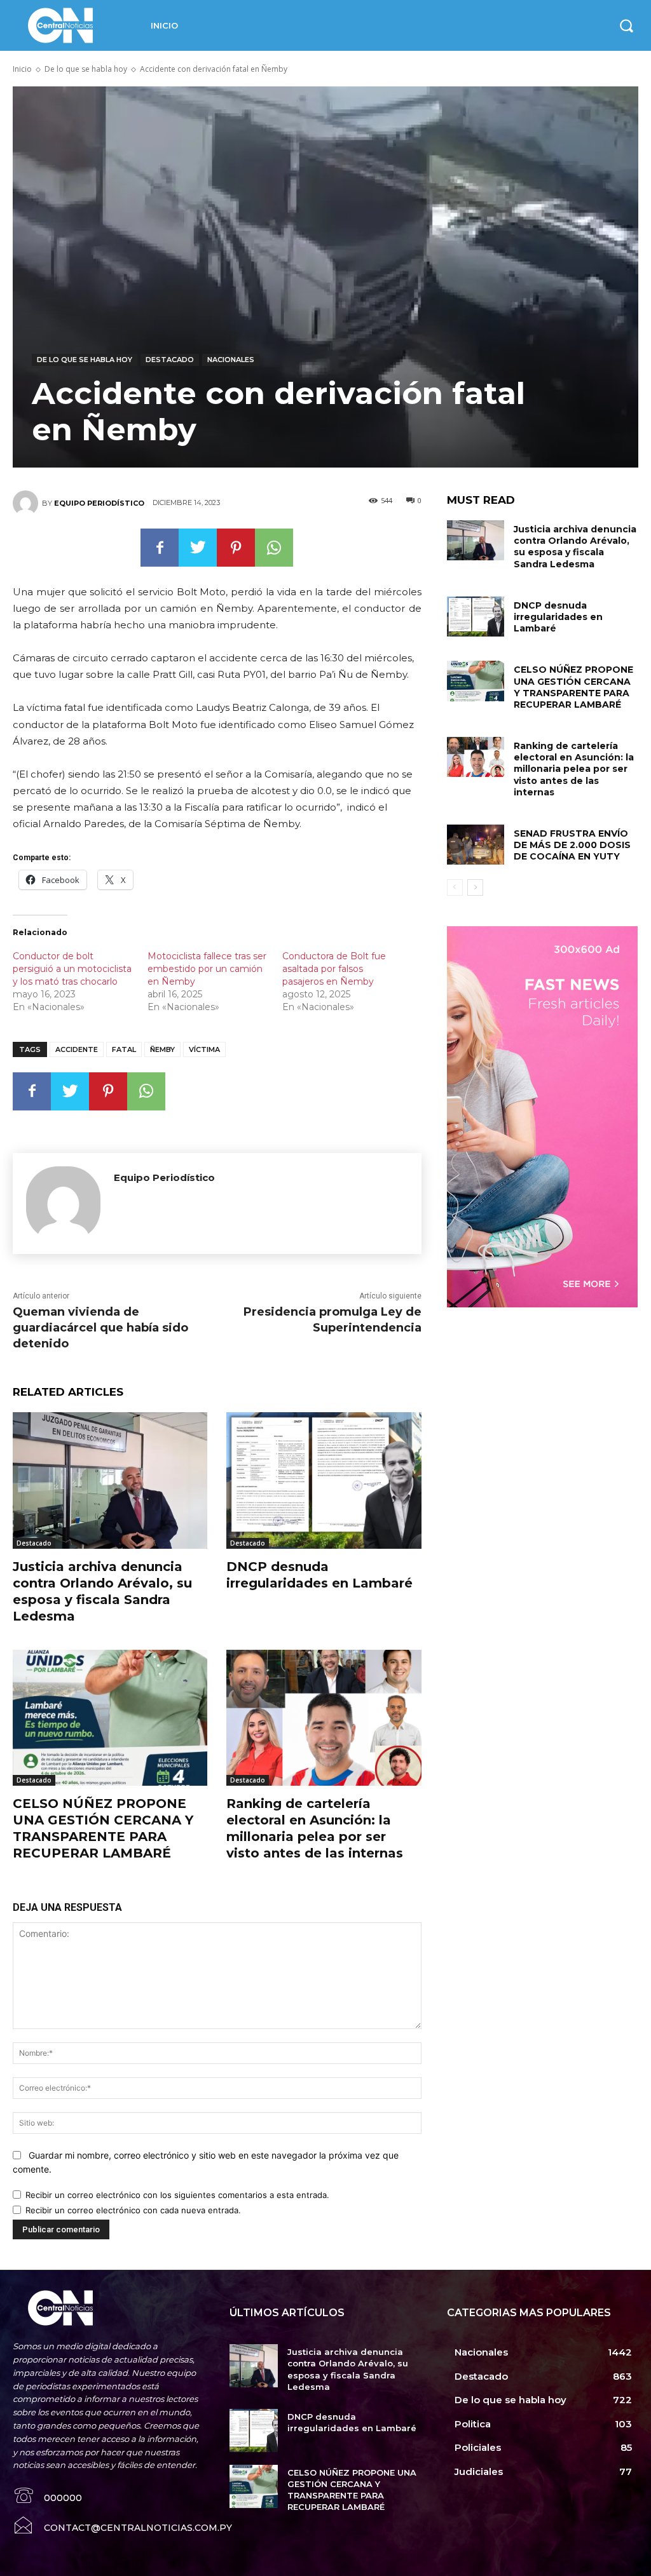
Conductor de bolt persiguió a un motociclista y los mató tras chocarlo (72, 969)
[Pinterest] (236, 548)
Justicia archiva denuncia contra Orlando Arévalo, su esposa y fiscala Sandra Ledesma (575, 547)
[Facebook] (160, 548)
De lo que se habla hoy (86, 69)
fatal (124, 1049)
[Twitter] (198, 548)
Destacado (170, 360)
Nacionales (231, 360)
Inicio (22, 69)
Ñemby (162, 1049)
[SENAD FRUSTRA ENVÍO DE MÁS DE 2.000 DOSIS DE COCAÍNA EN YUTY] (476, 845)
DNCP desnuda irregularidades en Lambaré (558, 617)
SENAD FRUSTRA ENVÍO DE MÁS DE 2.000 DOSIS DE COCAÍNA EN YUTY (572, 845)
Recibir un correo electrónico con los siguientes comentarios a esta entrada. (177, 2195)
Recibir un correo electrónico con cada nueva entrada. (133, 2210)
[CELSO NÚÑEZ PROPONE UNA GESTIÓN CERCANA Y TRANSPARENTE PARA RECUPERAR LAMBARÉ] (110, 1718)
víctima (204, 1049)
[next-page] (475, 887)
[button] (626, 25)
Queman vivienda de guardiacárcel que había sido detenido (100, 1328)
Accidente (77, 1049)
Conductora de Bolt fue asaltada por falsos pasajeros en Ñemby (334, 969)
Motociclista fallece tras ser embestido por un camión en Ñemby (207, 969)
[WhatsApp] (274, 548)
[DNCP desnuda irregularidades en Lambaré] (324, 1480)
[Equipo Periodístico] (27, 503)
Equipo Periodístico (99, 503)
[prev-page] (455, 887)
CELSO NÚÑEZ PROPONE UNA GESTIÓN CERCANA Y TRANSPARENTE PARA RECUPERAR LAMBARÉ (573, 687)
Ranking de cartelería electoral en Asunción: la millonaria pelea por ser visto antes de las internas (574, 769)
